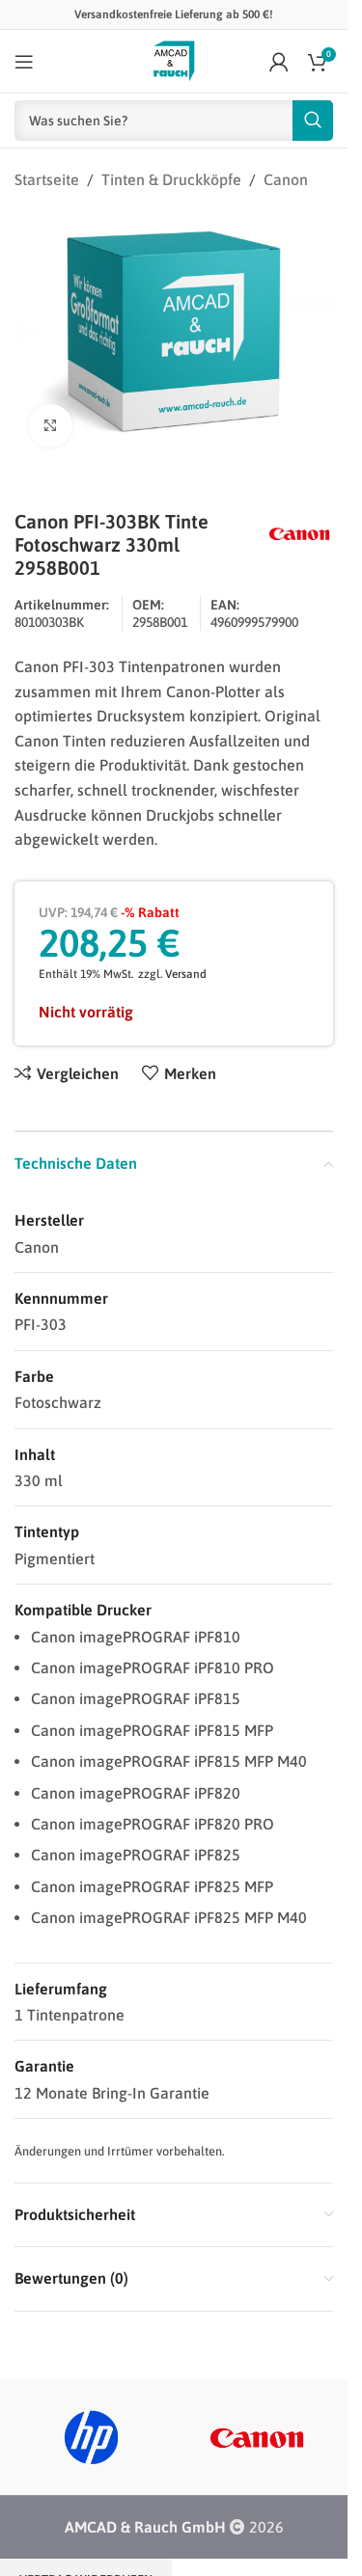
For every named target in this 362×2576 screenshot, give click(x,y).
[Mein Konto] (279, 62)
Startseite (47, 179)
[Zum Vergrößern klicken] (51, 415)
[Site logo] (174, 60)
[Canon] (257, 2427)
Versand (186, 963)
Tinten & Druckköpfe (171, 179)
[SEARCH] (313, 121)
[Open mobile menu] (24, 62)
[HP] (91, 2427)
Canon (286, 179)
